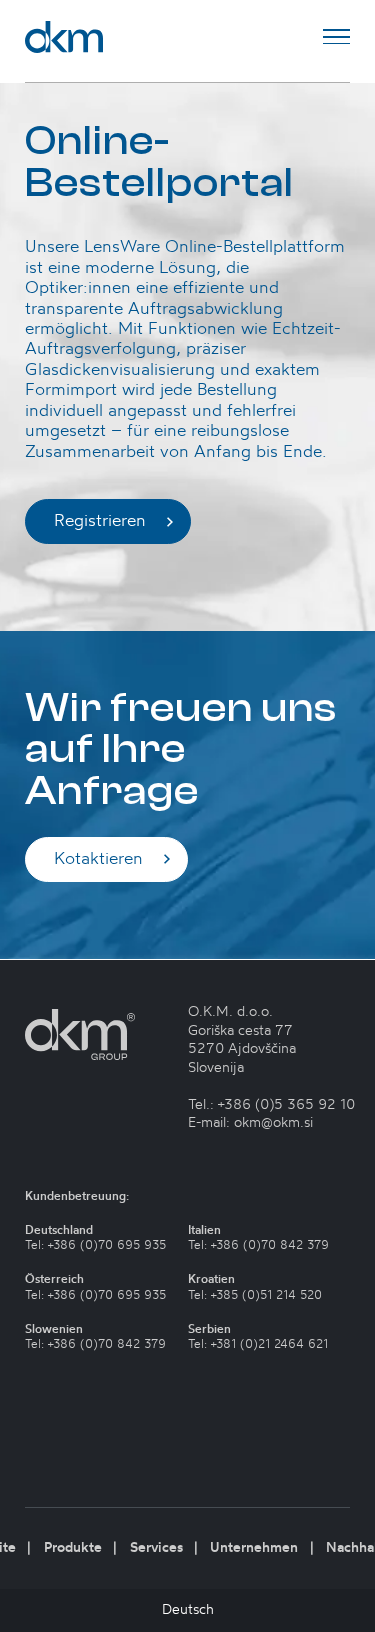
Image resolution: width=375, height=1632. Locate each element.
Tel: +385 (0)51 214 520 (255, 1295)
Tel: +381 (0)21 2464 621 (258, 1344)
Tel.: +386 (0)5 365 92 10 (271, 1105)
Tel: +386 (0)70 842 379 (95, 1344)
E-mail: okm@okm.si (250, 1123)
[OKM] (64, 37)
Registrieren (100, 521)
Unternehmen (254, 1548)
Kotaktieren (98, 859)
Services (156, 1548)
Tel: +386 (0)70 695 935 (95, 1245)
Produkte (73, 1548)
